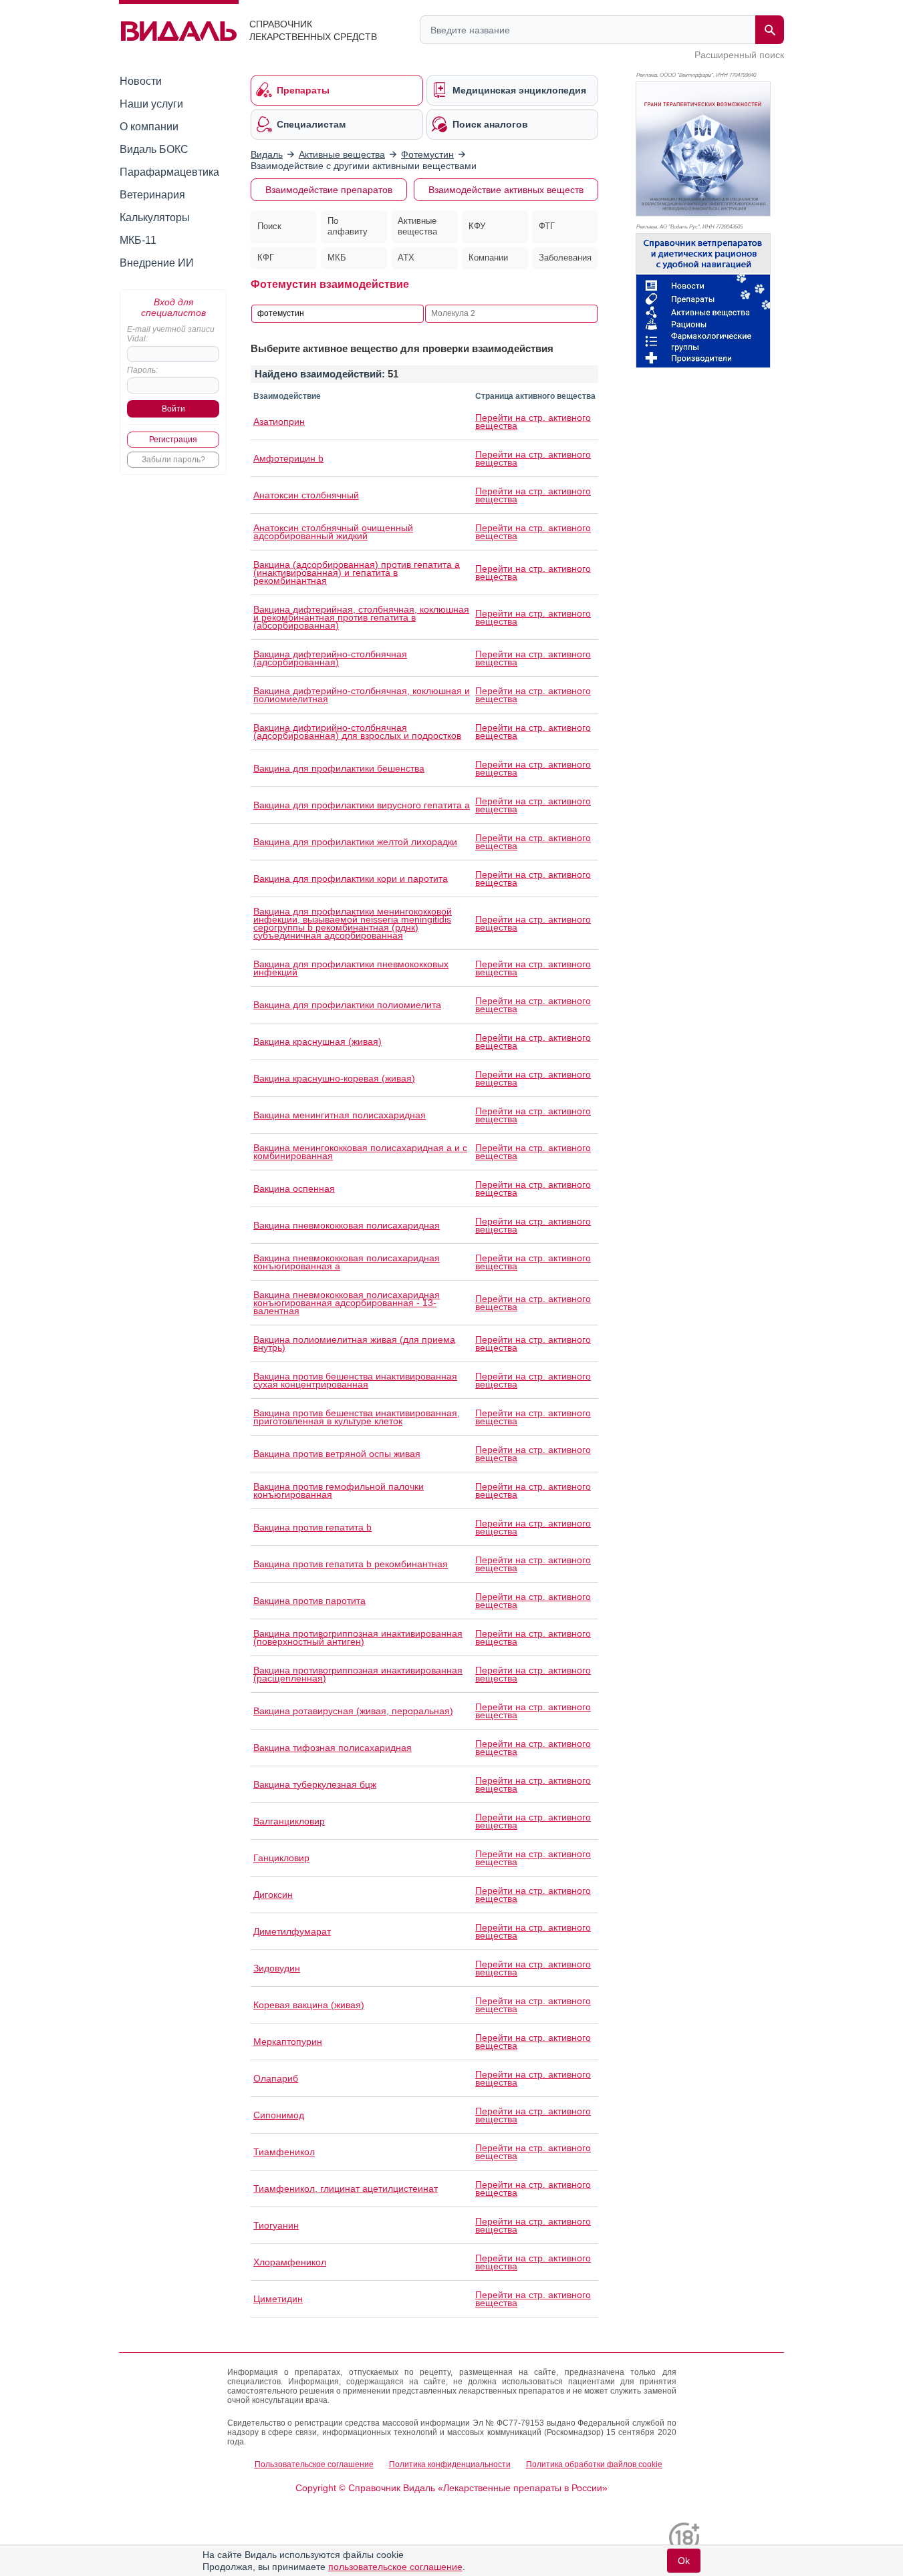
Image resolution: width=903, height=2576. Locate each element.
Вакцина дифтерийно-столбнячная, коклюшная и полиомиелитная (362, 695)
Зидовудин (277, 1968)
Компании (488, 258)
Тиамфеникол (284, 2152)
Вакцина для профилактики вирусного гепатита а (362, 805)
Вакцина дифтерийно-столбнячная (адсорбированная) (330, 658)
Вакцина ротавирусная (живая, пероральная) (353, 1711)
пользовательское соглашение (395, 2567)
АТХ (406, 258)
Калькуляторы (155, 217)
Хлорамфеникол (290, 2262)
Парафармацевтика (169, 172)
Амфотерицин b (288, 458)
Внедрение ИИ (157, 263)
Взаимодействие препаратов (329, 190)
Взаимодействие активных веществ (506, 190)
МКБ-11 (138, 240)
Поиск (269, 226)
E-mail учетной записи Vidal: (171, 334)
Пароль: (142, 370)
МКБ (337, 258)
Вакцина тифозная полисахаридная (333, 1748)
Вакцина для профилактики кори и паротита (351, 878)
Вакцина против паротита (309, 1601)
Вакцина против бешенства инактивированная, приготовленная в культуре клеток (357, 1417)
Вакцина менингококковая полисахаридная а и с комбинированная (360, 1152)
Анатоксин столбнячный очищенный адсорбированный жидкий (333, 532)
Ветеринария (152, 195)
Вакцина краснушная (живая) (317, 1041)
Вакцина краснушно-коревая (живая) (334, 1078)
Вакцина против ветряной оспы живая (337, 1454)
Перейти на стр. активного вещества (533, 422)
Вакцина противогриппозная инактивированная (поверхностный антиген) (358, 1637)
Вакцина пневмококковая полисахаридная (347, 1225)
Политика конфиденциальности (450, 2464)
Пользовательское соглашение (314, 2464)
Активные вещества (417, 226)
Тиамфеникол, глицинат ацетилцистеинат (346, 2189)
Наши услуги (151, 104)
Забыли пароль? (173, 460)
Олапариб (276, 2078)
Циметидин (278, 2299)
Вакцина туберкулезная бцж (315, 1784)
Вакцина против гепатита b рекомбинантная (351, 1564)
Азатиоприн (279, 422)
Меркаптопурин (288, 2042)
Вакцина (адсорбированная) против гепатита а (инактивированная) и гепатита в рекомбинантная (357, 573)
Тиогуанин (276, 2225)
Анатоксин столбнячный (306, 495)
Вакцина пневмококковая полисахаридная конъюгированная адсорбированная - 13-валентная (347, 1303)
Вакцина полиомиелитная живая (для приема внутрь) (354, 1343)
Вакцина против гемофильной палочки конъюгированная (339, 1490)
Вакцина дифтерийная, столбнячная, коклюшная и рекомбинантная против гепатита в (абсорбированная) (361, 617)
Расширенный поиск (739, 55)
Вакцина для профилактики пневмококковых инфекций (351, 968)
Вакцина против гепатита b (312, 1527)
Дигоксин (273, 1895)
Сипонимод (279, 2115)
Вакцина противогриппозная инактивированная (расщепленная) (358, 1674)
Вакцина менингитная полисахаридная (340, 1115)
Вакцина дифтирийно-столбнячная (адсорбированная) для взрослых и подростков (357, 732)
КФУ (477, 226)
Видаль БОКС (154, 149)
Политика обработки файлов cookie (594, 2464)
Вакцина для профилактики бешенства (339, 768)
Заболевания (565, 258)
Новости (141, 81)
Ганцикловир (281, 1858)
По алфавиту (348, 226)
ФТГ (547, 226)
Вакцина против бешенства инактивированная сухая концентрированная (355, 1380)
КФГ (266, 258)
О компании (149, 127)
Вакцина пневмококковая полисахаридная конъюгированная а (347, 1262)
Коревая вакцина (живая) (309, 2005)
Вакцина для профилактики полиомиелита (347, 1005)
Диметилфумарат (292, 1931)
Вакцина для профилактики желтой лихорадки (355, 842)
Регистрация (173, 440)
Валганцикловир (289, 1821)
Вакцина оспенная (294, 1188)
